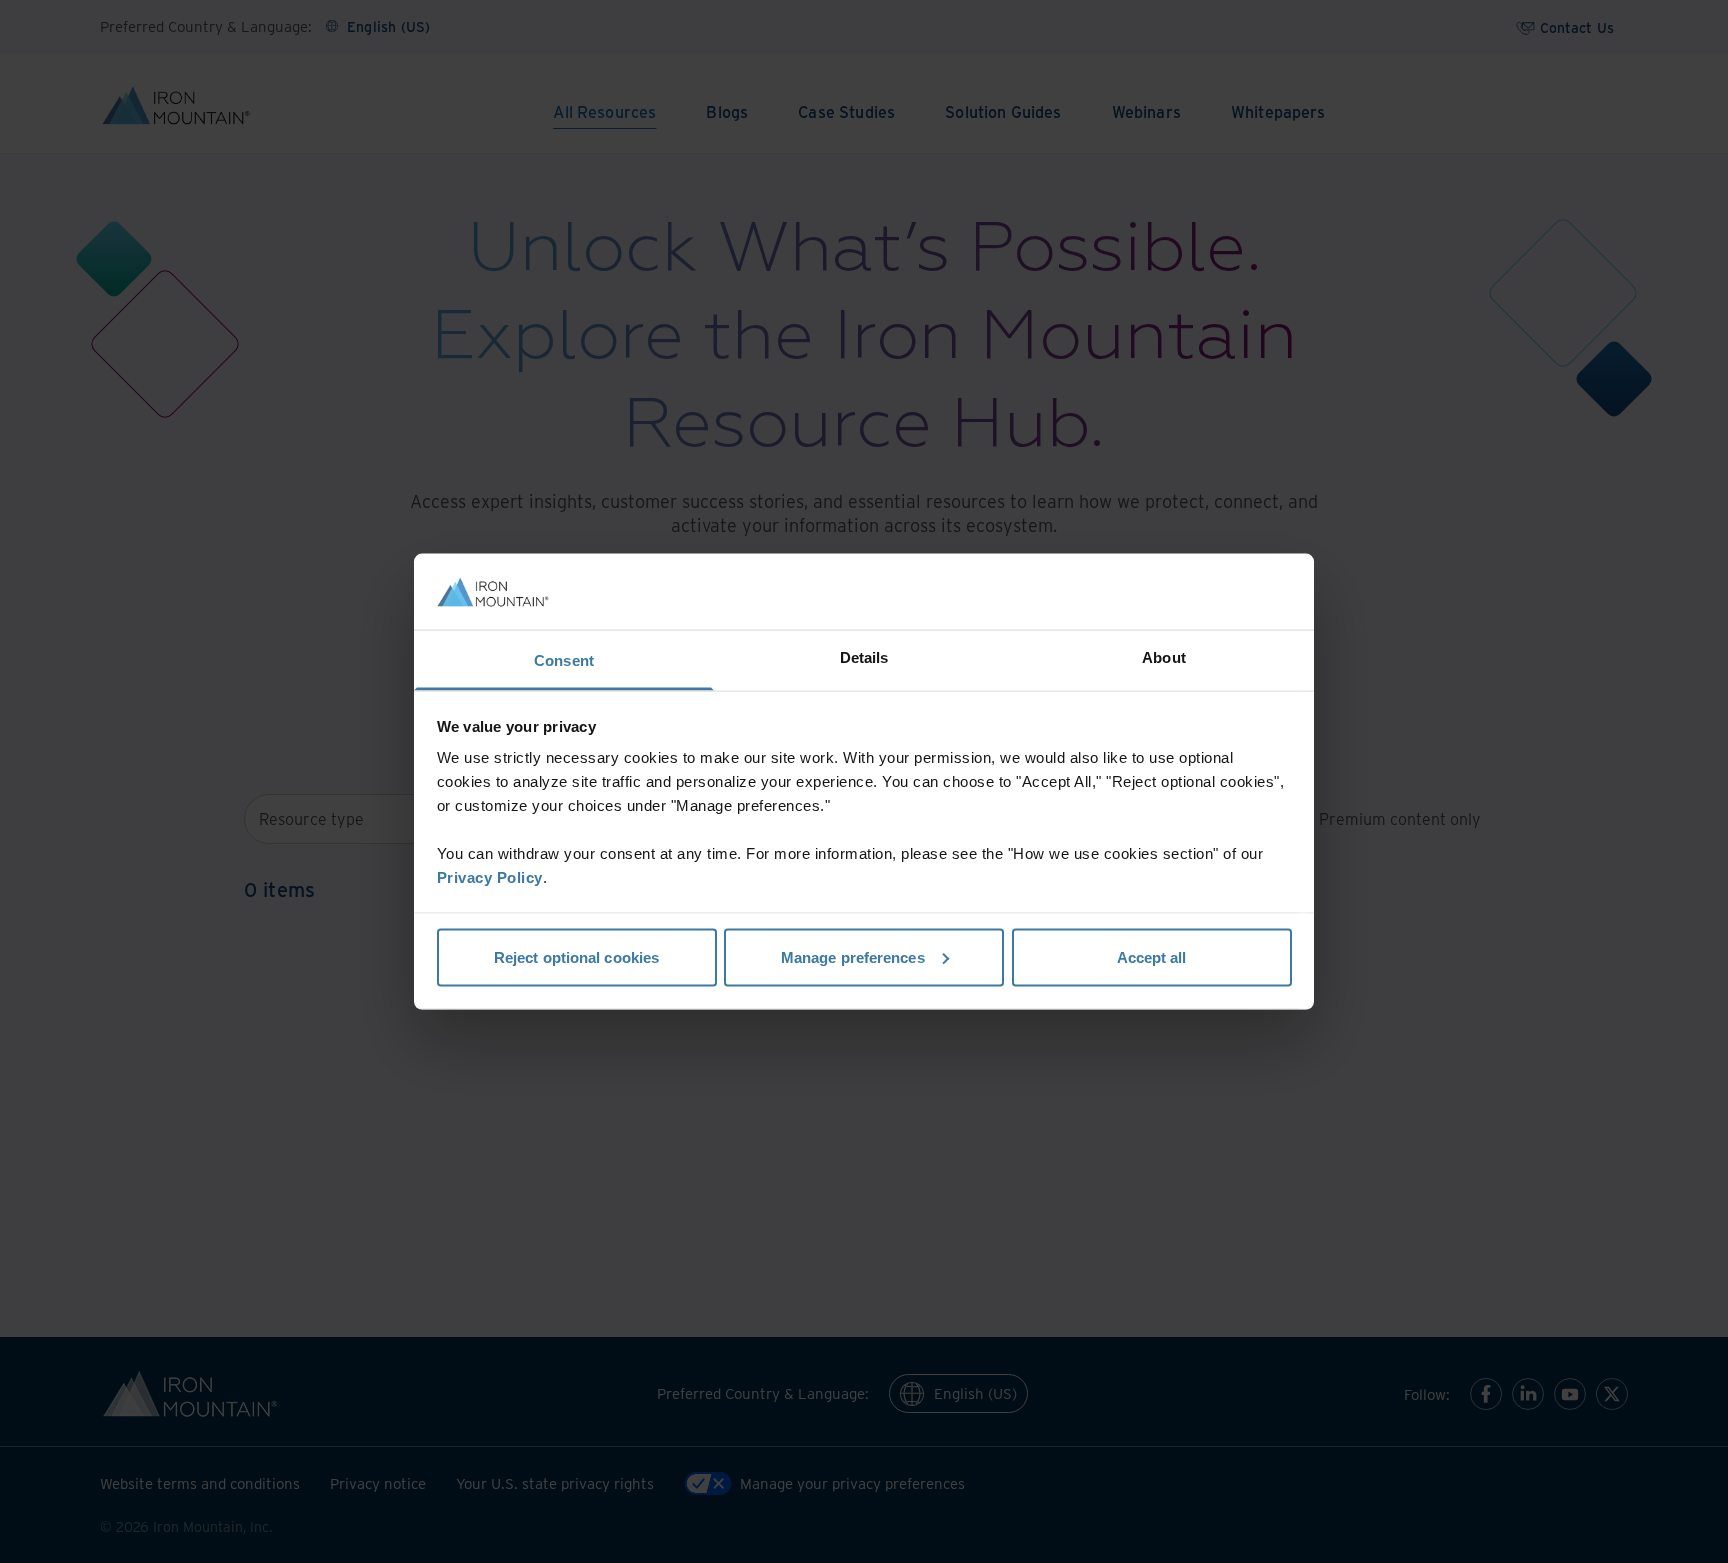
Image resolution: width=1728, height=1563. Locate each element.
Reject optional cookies (576, 956)
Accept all (1152, 956)
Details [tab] (864, 657)
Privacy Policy (490, 877)
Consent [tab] (564, 660)
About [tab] (1164, 657)
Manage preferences (853, 956)
